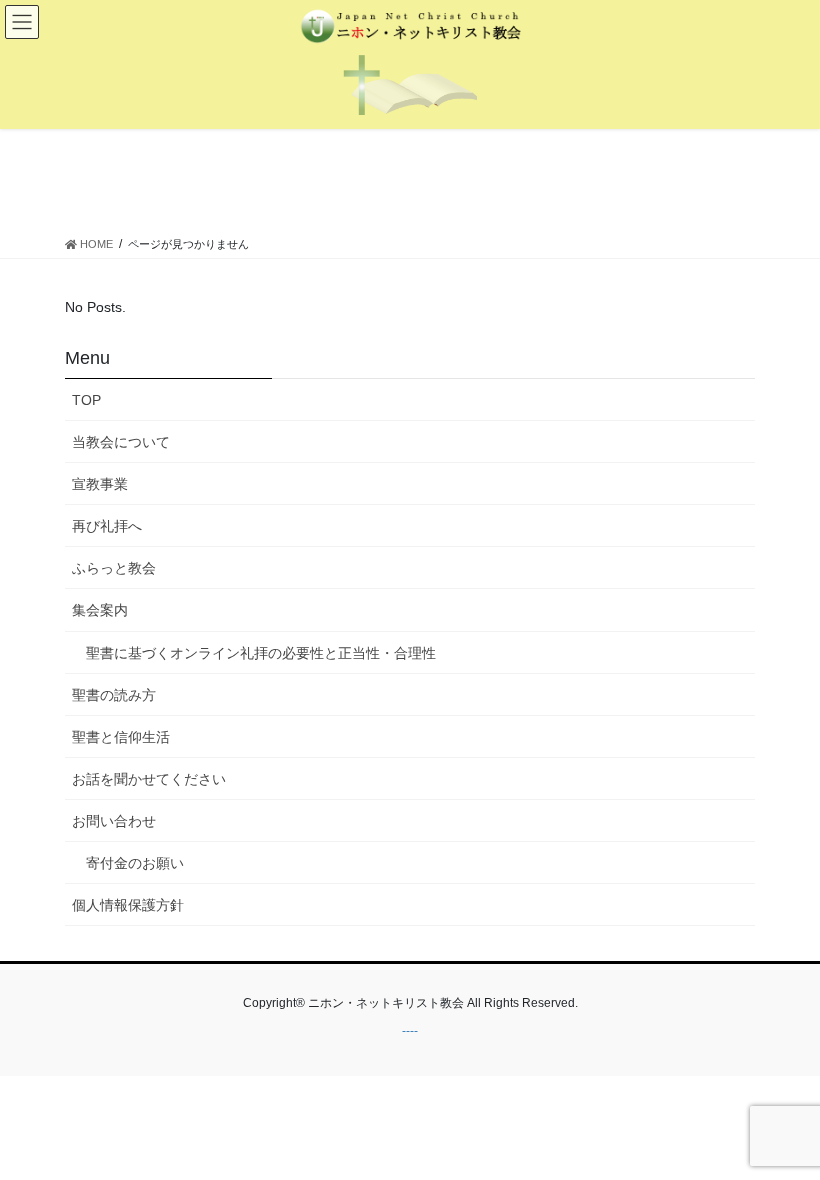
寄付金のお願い (135, 863)
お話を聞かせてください (149, 779)
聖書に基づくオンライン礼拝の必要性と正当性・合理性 (261, 653)
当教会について (121, 442)
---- (410, 1031)
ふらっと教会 (114, 568)
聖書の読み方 (114, 695)
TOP (86, 400)
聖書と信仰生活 (121, 737)
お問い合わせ (114, 821)
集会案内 (100, 610)
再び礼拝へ (107, 526)
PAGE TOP (782, 1127)
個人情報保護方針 (128, 905)
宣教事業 (100, 484)
